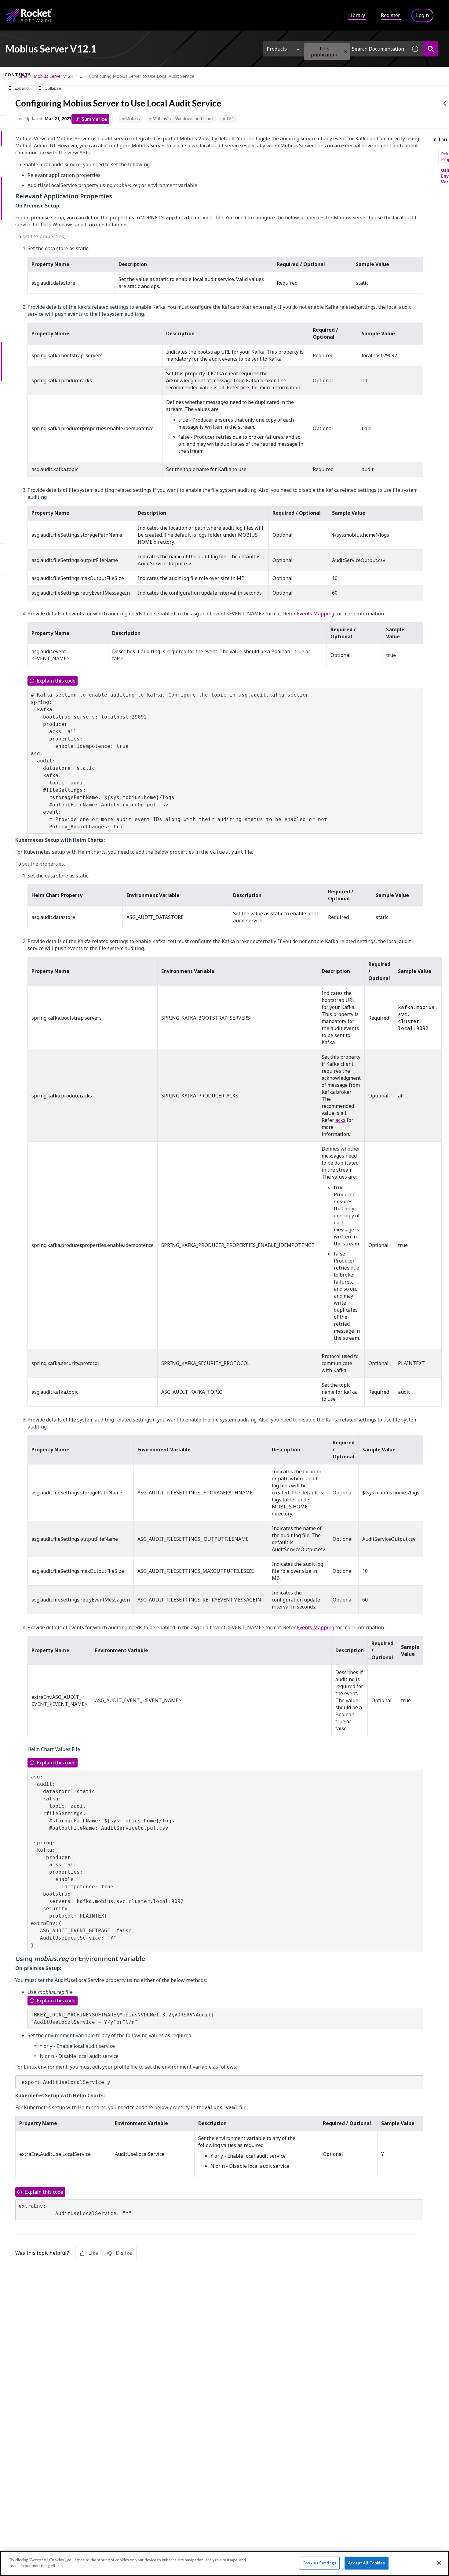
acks (245, 387)
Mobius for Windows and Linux (183, 119)
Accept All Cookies (366, 2563)
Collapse (53, 88)
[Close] (439, 2563)
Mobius (133, 119)
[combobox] (355, 49)
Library (357, 15)
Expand (22, 88)
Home (21, 76)
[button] (346, 52)
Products (277, 49)
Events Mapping (316, 614)
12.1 (230, 119)
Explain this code (56, 681)
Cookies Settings (319, 2563)
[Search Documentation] (431, 49)
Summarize (94, 119)
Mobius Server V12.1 (54, 76)
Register (391, 15)
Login (422, 15)
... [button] (81, 76)
